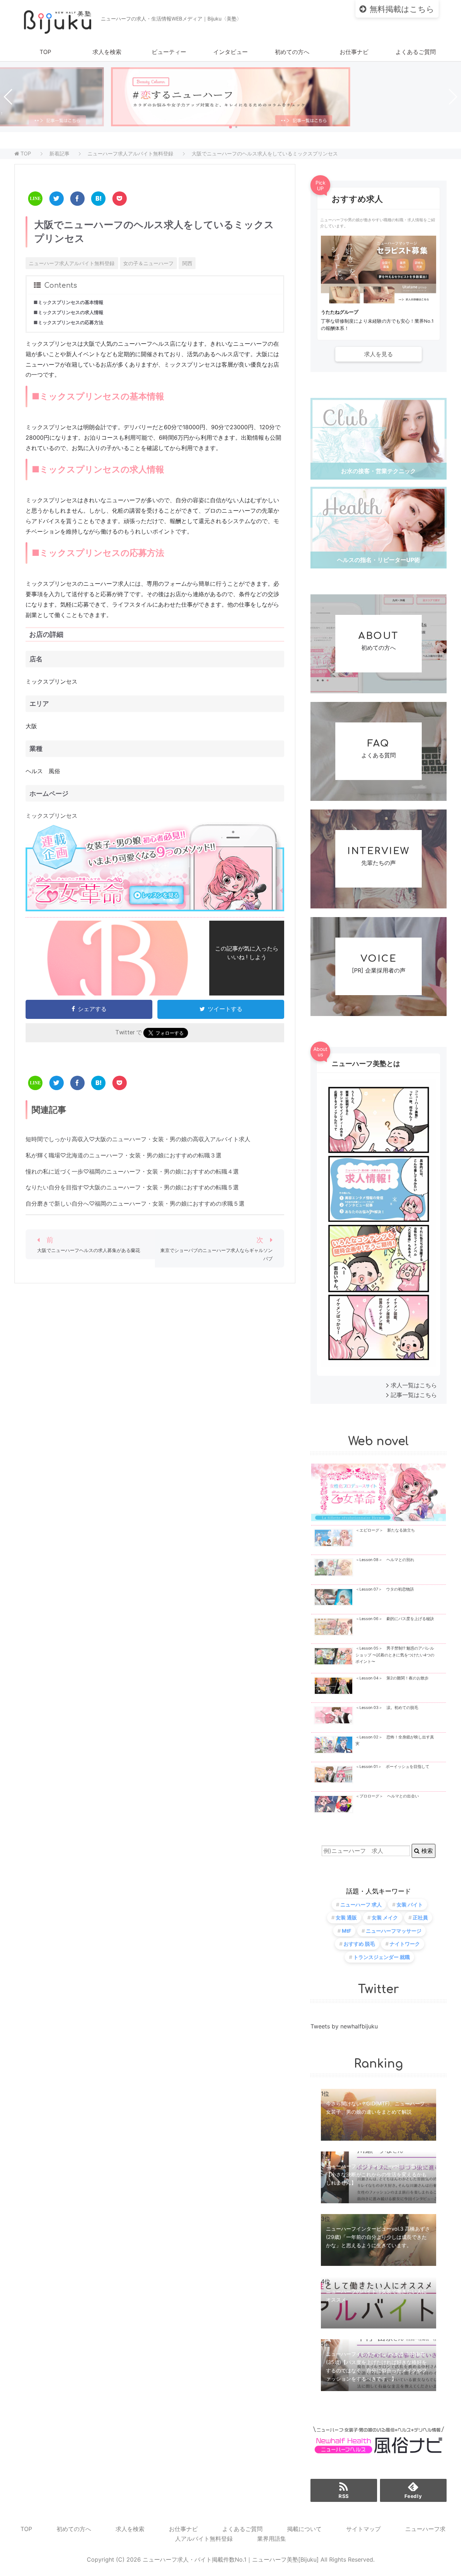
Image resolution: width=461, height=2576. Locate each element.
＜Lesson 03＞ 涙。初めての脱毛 (387, 1708)
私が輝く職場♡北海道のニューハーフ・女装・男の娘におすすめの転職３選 (124, 1155)
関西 (187, 263)
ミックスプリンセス (52, 816)
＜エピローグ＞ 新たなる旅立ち (385, 1530)
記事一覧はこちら (414, 1395)
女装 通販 (346, 1917)
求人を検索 (107, 52)
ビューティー (169, 52)
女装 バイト (410, 1904)
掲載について (304, 2529)
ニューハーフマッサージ (394, 1931)
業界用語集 (272, 2539)
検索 (426, 1851)
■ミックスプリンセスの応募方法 (68, 323)
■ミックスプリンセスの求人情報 (68, 312)
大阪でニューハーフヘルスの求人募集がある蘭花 (89, 1250)
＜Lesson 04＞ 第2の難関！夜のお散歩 (392, 1678)
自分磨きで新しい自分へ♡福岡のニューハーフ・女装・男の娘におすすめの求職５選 (135, 1203)
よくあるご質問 (416, 52)
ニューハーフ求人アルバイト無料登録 (72, 263)
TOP (45, 52)
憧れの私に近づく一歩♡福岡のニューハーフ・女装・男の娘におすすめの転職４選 (132, 1171)
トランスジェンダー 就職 (382, 1957)
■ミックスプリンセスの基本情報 (68, 302)
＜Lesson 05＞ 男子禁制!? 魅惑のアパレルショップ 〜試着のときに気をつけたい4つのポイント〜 (395, 1655)
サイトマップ (363, 2529)
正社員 (420, 1917)
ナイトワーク (405, 1944)
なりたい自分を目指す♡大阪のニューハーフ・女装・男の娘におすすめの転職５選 (132, 1187)
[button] (230, 127)
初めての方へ (292, 52)
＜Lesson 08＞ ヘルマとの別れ (385, 1560)
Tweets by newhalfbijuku (344, 2026)
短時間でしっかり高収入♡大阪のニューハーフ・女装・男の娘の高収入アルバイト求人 (138, 1139)
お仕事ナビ (354, 52)
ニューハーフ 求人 (361, 1904)
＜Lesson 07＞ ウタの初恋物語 (385, 1589)
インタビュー (230, 52)
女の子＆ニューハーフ (148, 263)
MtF (346, 1931)
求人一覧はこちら (414, 1385)
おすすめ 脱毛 (359, 1944)
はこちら (402, 9)
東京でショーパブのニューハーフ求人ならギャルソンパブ (216, 1255)
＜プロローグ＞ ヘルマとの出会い (387, 1796)
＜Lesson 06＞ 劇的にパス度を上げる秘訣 (395, 1619)
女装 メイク (385, 1917)
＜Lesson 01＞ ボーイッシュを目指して (392, 1767)
